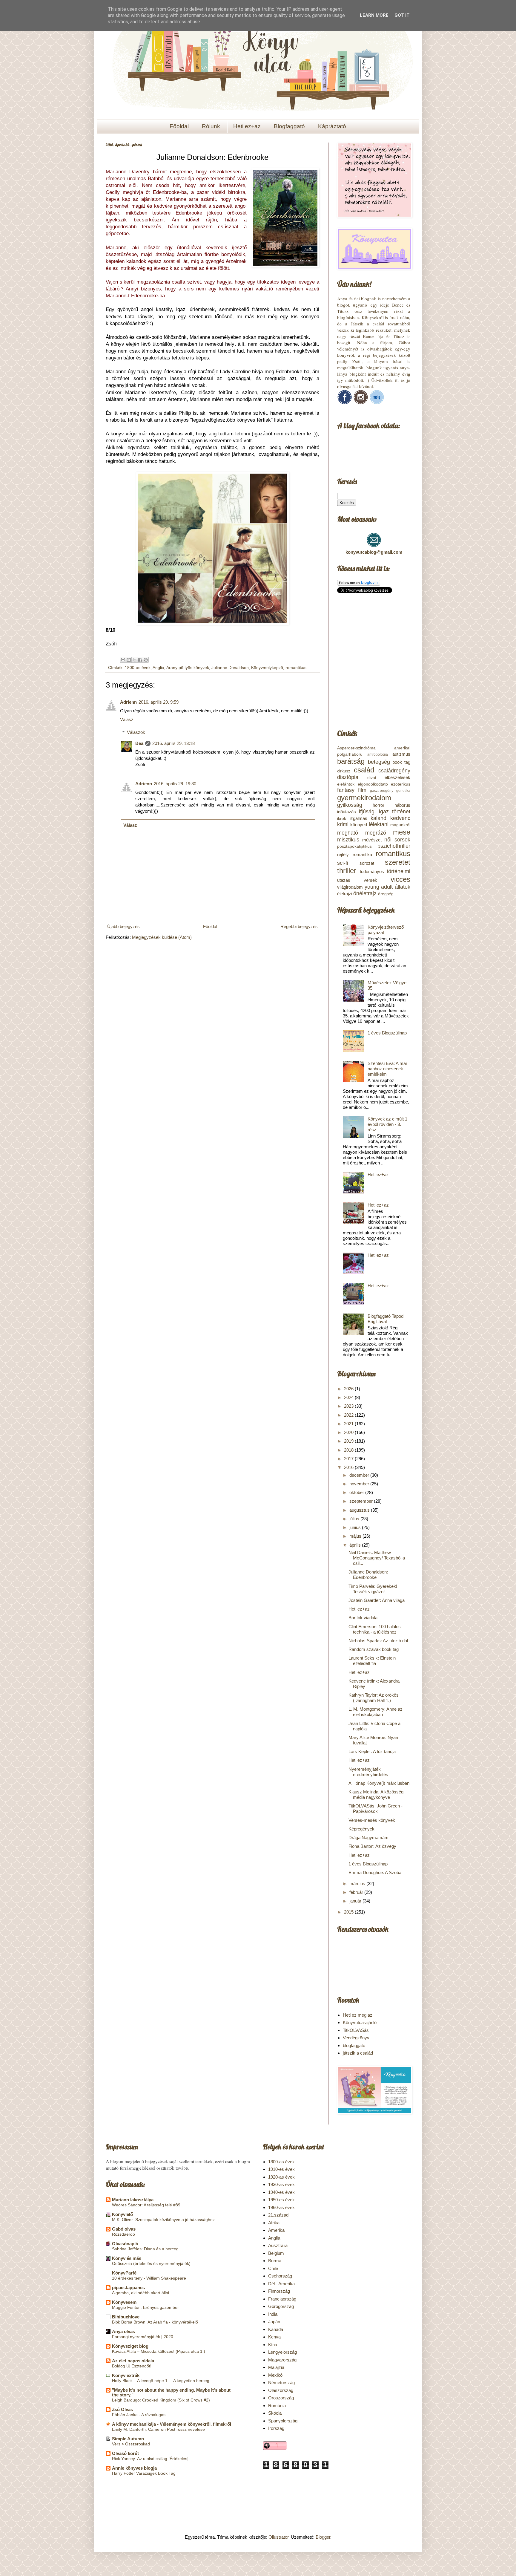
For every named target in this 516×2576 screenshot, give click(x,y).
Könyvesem (124, 2302)
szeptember (362, 1501)
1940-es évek (281, 2192)
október (357, 1492)
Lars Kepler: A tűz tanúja (372, 1751)
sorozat (367, 863)
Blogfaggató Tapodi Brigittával (386, 1319)
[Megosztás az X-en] (134, 660)
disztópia (348, 777)
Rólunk (211, 126)
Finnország (279, 2291)
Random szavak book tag (374, 1649)
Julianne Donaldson (230, 668)
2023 (349, 1406)
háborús (402, 805)
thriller (347, 871)
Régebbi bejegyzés (299, 926)
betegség (379, 762)
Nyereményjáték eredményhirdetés (368, 1772)
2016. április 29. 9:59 (159, 702)
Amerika (276, 2230)
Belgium (276, 2253)
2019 (349, 1441)
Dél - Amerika (281, 2284)
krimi (343, 824)
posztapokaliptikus (354, 846)
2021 (349, 1424)
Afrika (274, 2223)
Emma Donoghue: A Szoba (375, 1872)
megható (348, 833)
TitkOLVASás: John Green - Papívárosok (376, 1809)
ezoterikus (401, 784)
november (360, 1484)
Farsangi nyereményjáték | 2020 (143, 2337)
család (364, 770)
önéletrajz (365, 893)
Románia (277, 2406)
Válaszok (136, 732)
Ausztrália (278, 2245)
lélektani (379, 824)
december (360, 1475)
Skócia (275, 2413)
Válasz (127, 719)
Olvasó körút (125, 2453)
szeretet (398, 862)
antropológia (378, 754)
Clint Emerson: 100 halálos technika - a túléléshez (375, 1629)
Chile (273, 2268)
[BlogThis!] (129, 660)
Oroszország (281, 2398)
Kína (273, 2345)
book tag (401, 762)
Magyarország (282, 2360)
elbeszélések (397, 777)
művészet (372, 840)
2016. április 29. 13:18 (173, 743)
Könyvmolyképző (267, 668)
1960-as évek (281, 2207)
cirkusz (344, 771)
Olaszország (281, 2390)
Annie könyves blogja (134, 2468)
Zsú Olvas (122, 2409)
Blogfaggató (289, 126)
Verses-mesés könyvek (372, 1820)
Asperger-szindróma (356, 748)
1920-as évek (281, 2177)
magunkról (400, 825)
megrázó (376, 833)
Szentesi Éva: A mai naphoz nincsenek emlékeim (387, 1069)
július (355, 1519)
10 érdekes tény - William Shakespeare (149, 2278)
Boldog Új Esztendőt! (132, 2366)
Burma (275, 2261)
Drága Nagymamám (368, 1838)
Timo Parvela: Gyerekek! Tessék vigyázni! (373, 1589)
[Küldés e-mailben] (123, 660)
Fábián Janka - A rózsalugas (139, 2415)
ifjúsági (367, 812)
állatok (403, 887)
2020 (349, 1432)
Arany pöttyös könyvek (188, 668)
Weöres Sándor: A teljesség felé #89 (146, 2205)
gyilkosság (350, 805)
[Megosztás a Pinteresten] (146, 660)
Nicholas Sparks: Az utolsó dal (378, 1641)
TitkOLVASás (356, 2030)
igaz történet (395, 812)
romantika (362, 854)
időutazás (347, 812)
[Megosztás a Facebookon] (140, 660)
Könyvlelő (122, 2214)
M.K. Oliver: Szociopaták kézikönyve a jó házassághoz (163, 2220)
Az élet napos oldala (133, 2361)
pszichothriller (394, 846)
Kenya (274, 2337)
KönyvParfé (124, 2273)
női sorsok (397, 840)
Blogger (323, 2537)
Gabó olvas (124, 2229)
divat (372, 778)
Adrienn (128, 702)
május (356, 1536)
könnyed (359, 825)
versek (370, 880)
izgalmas (358, 818)
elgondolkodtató (373, 784)
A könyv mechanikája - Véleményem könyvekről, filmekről (172, 2424)
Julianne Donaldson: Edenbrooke (368, 1575)
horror (378, 805)
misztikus (348, 840)
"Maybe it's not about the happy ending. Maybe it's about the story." (171, 2392)
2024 (349, 1397)
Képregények (361, 1829)
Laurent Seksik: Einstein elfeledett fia (372, 1661)
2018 (349, 1450)
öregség (386, 894)
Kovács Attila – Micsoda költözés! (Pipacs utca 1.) (159, 2351)
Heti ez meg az (358, 2015)
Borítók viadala (363, 1618)
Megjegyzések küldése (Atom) (162, 937)
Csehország (280, 2276)
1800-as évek (138, 668)
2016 (349, 1467)
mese (402, 832)
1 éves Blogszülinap (387, 1033)
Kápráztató (332, 126)
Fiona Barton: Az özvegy (372, 1846)
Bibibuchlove (126, 2317)
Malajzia (276, 2367)
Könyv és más (127, 2258)
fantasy (346, 790)
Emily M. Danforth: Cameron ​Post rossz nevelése (158, 2429)
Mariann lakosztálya (133, 2200)
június (356, 1527)
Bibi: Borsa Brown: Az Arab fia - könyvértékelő (155, 2322)
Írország (276, 2428)
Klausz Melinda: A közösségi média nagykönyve (376, 1794)
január (356, 1901)
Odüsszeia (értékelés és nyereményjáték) (151, 2263)
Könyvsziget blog (130, 2346)
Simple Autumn (128, 2439)
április (356, 1545)
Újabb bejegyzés (123, 926)
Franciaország (282, 2299)
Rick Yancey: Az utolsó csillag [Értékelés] (150, 2459)
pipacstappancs (128, 2288)
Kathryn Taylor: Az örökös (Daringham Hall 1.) (374, 1698)
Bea (139, 743)
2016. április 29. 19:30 (175, 784)
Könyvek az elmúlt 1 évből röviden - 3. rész (387, 1124)
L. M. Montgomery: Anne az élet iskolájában (376, 1712)
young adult (379, 887)
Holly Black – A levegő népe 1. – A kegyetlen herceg (161, 2381)
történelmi (398, 871)
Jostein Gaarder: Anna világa (377, 1600)
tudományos (372, 871)
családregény (394, 771)
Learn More (374, 15)
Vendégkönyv (356, 2038)
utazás (344, 880)
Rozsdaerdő (123, 2234)
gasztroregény (382, 791)
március (358, 1884)
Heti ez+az (247, 126)
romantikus (296, 668)
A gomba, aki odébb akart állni (140, 2293)
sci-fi (343, 863)
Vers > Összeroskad (131, 2444)
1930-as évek (281, 2184)
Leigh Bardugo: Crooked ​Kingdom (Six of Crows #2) (161, 2400)
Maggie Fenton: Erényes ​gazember (145, 2307)
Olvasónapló (125, 2244)
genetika (403, 791)
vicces (400, 879)
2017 (349, 1459)
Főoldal (179, 126)
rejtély (343, 854)
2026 (349, 1389)
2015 (349, 1912)
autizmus (401, 754)
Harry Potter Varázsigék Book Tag (144, 2473)
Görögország (281, 2306)
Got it (402, 15)
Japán (274, 2322)
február (357, 1892)
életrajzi (345, 894)
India (273, 2314)
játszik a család (358, 2053)
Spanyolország (283, 2421)
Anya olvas (123, 2331)
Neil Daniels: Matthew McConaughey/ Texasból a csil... (377, 1558)
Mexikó (275, 2375)
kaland (378, 818)
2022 (349, 1415)
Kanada (276, 2329)
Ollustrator (278, 2537)
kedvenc (400, 818)
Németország (281, 2383)
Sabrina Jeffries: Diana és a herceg (145, 2249)
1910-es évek (281, 2169)
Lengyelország (282, 2352)
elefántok (346, 784)
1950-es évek (281, 2200)
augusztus (360, 1510)
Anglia (158, 668)
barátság (351, 761)
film (362, 790)
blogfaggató (354, 2045)
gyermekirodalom (364, 798)
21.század (278, 2215)
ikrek (342, 819)
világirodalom (350, 887)
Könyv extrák (126, 2375)
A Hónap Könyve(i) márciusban (379, 1783)
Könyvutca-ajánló (360, 2022)
